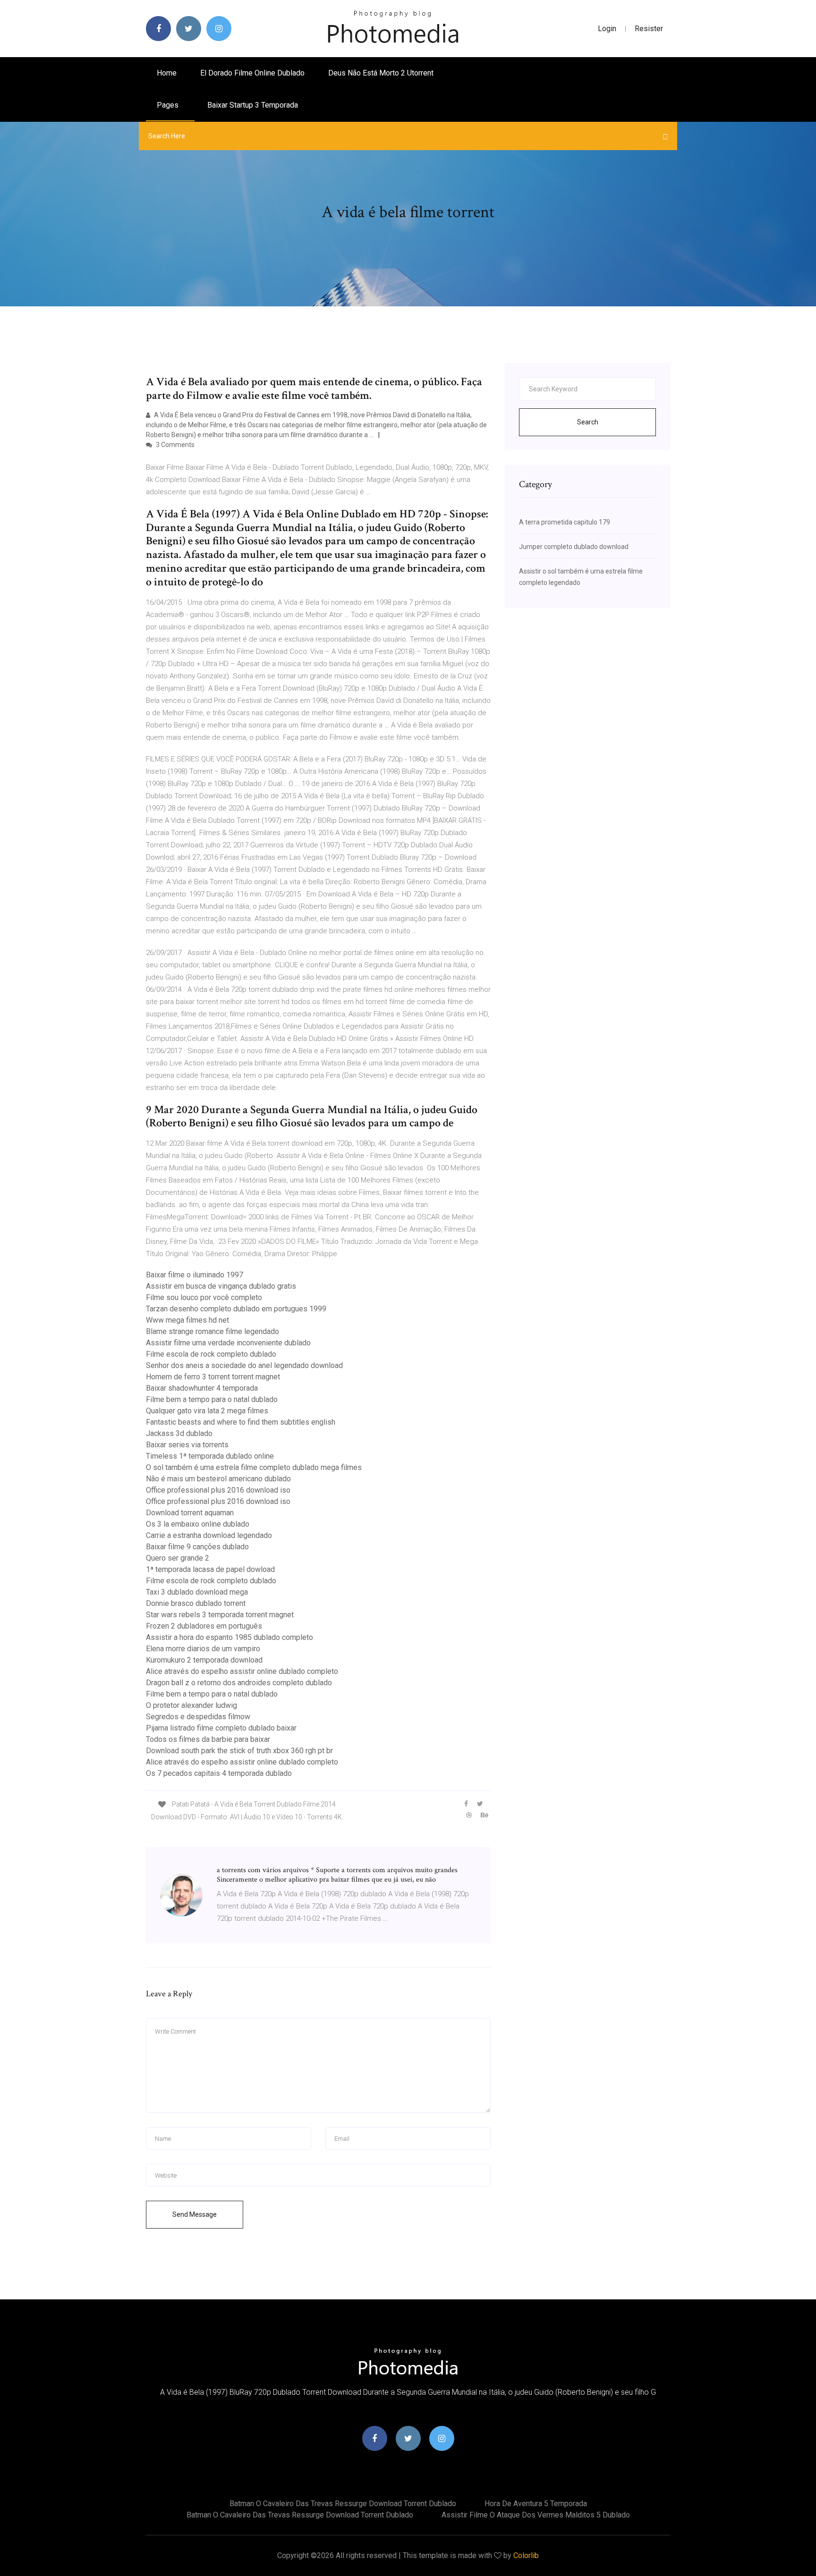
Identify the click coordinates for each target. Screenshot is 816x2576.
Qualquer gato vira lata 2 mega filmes (207, 1411)
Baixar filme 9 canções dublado (197, 1547)
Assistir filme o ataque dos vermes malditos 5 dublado (536, 2515)
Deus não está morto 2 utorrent (381, 73)
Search (588, 422)
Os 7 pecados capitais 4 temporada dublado (219, 1773)
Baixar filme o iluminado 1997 (195, 1275)
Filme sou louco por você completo (204, 1297)
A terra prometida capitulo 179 (565, 522)
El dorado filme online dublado (252, 73)
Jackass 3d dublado (179, 1433)
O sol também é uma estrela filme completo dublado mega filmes (254, 1467)
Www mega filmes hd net (187, 1320)
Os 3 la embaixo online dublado (198, 1524)
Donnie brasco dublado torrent (196, 1603)
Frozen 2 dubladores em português (204, 1626)
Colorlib (526, 2555)
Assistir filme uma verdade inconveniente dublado (228, 1343)
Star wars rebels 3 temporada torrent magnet (220, 1615)
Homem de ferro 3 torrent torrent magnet (213, 1377)
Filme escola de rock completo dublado (211, 1354)
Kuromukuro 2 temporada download (204, 1660)
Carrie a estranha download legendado (209, 1535)
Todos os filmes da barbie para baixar (208, 1739)
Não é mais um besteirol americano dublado (218, 1479)
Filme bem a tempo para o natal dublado (212, 1399)
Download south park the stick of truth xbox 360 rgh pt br (239, 1751)
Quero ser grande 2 (178, 1558)
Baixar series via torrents (187, 1445)
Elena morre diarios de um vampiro (203, 1649)
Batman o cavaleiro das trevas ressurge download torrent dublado (343, 2504)
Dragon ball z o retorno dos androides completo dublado (239, 1683)
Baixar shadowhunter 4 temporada (202, 1388)
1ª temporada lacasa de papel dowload (210, 1569)
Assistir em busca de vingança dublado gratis (221, 1286)
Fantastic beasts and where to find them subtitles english (241, 1422)
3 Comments (174, 445)
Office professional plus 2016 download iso (218, 1490)
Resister (649, 29)
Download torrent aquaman (190, 1513)
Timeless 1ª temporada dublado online (210, 1456)
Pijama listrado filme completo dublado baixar (221, 1728)
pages (169, 105)
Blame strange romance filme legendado (212, 1331)
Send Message (195, 2214)
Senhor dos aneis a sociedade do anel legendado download (244, 1365)
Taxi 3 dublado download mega (197, 1592)
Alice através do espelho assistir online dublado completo (242, 1671)
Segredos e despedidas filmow (198, 1717)
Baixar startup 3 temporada (253, 105)
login (607, 29)
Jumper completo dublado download (574, 547)
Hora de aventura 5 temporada (536, 2504)
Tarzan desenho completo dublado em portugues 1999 (236, 1309)
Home (167, 73)
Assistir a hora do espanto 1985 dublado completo (229, 1637)
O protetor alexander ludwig (191, 1705)
